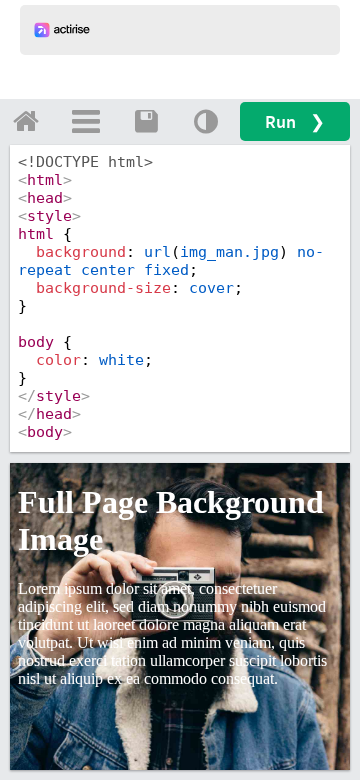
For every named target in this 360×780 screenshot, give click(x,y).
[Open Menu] (86, 121)
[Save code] (146, 121)
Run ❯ (295, 121)
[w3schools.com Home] (26, 121)
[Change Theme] (206, 121)
